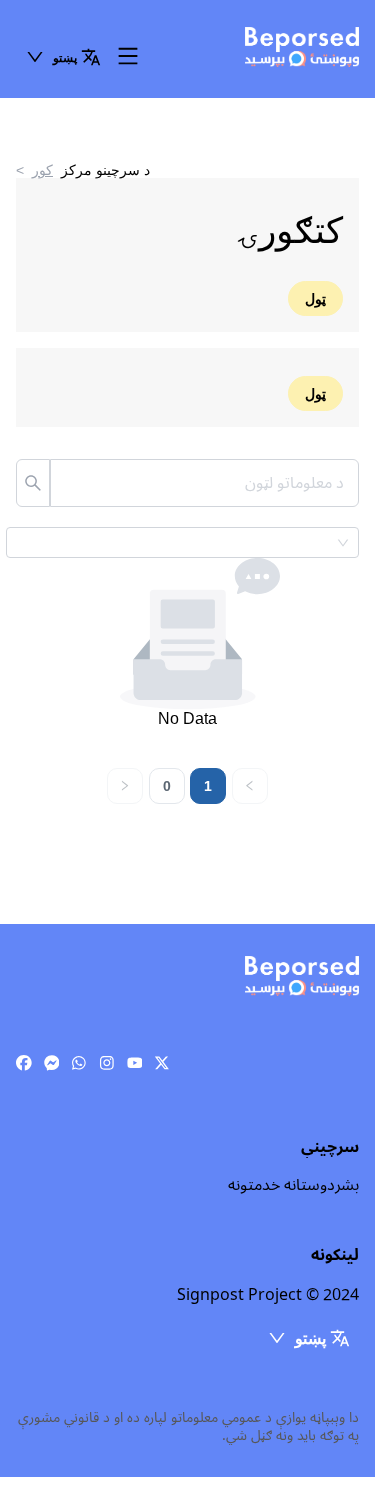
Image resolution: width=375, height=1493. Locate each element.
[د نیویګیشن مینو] (128, 57)
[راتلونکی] (125, 786)
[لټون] (33, 483)
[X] (162, 1064)
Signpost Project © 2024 (268, 1295)
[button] (63, 57)
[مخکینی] (250, 786)
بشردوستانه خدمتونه (293, 1185)
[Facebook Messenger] (52, 1064)
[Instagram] (107, 1064)
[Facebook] (24, 1064)
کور (42, 170)
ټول (315, 298)
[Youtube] (135, 1064)
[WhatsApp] (79, 1064)
